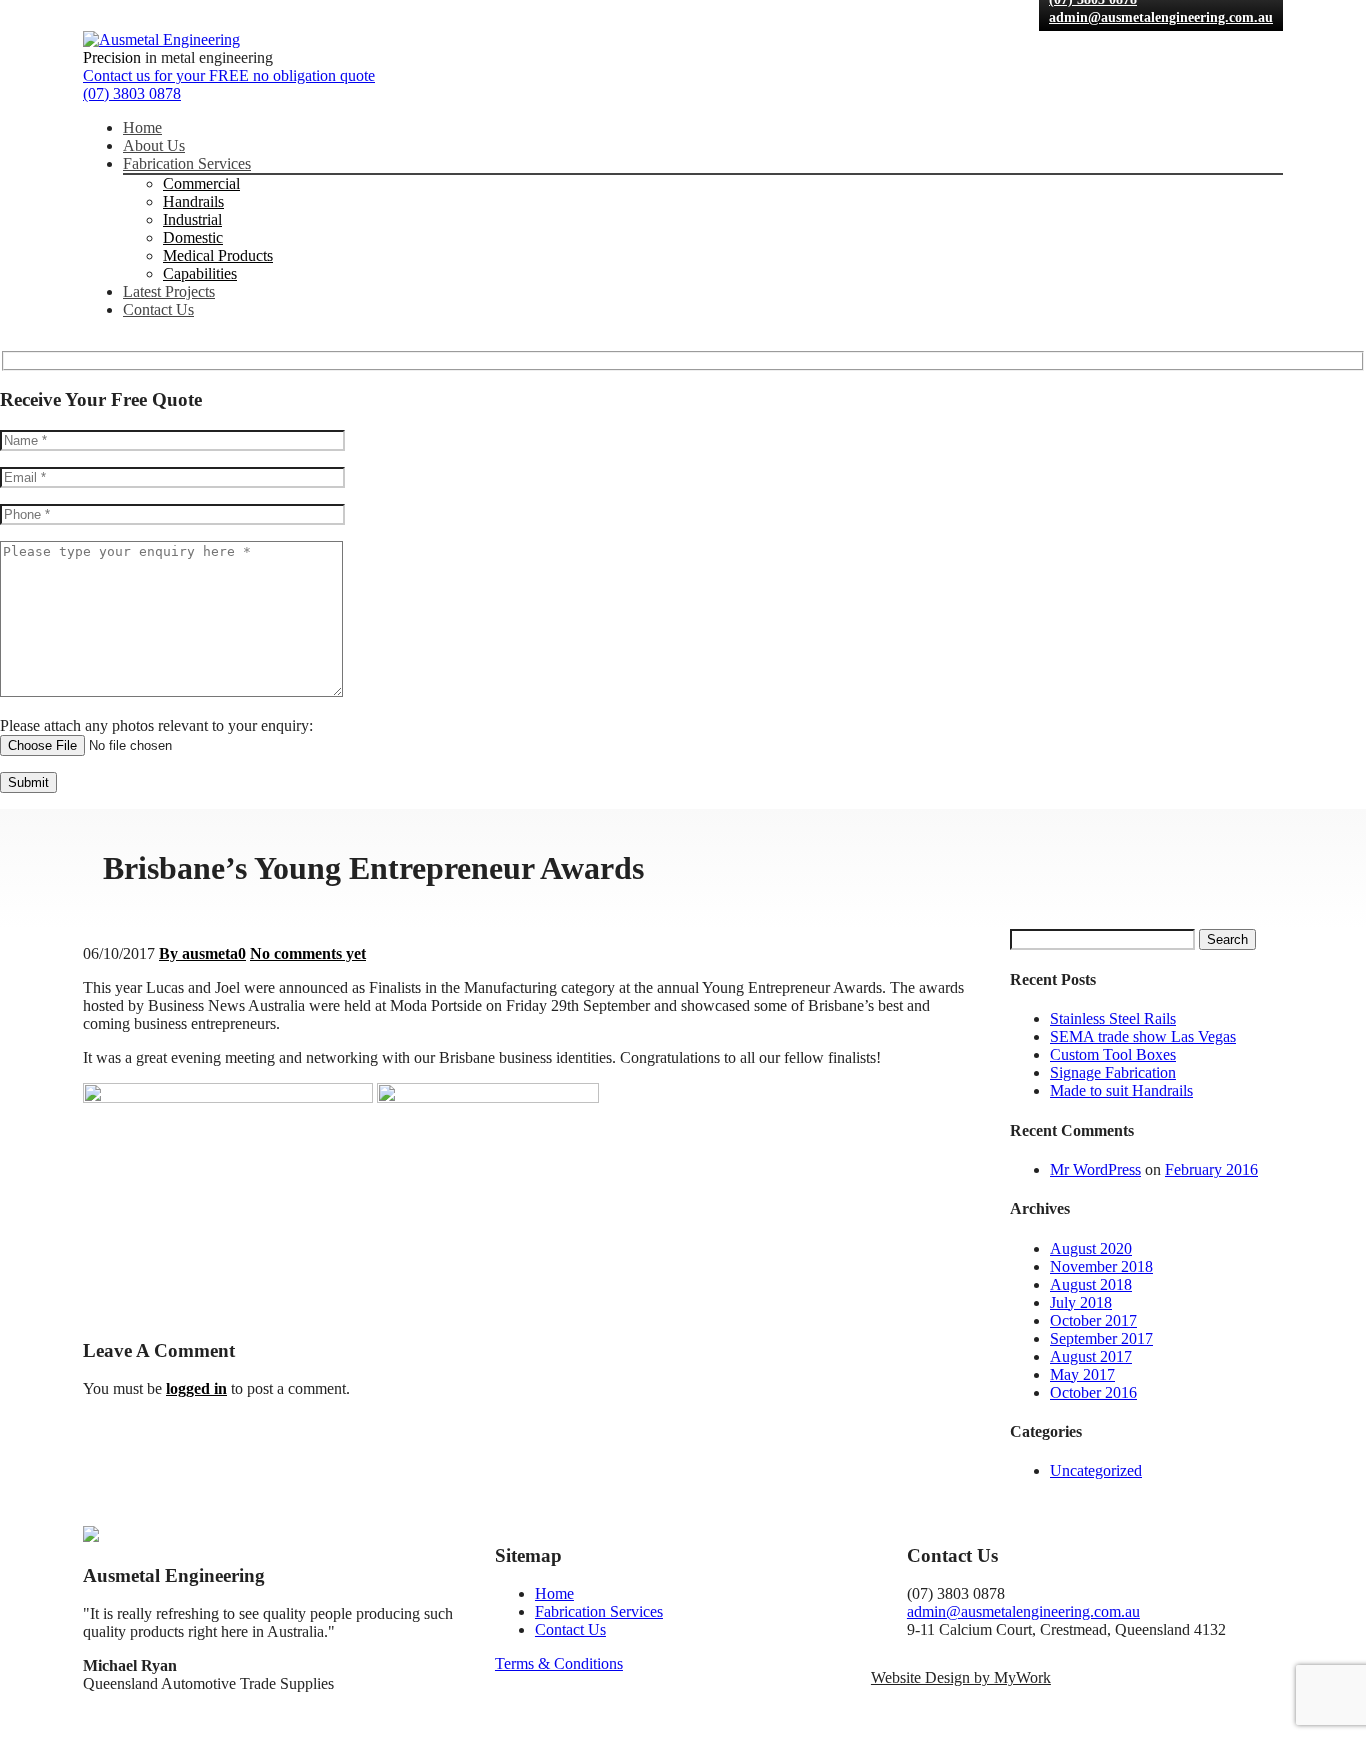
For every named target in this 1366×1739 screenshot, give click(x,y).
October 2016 (1093, 1392)
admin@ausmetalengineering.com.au (1161, 17)
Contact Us (158, 309)
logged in (196, 1388)
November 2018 (1101, 1266)
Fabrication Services (187, 163)
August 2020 (1091, 1248)
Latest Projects (169, 291)
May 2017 (1082, 1374)
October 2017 (1093, 1320)
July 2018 (1081, 1302)
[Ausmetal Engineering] (161, 39)
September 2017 (1101, 1338)
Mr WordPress (1095, 1169)
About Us (154, 145)
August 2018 (1091, 1284)
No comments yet (308, 953)
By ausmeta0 (202, 953)
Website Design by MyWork (961, 1677)
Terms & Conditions (559, 1663)
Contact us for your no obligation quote (229, 75)
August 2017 (1091, 1356)
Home (142, 127)
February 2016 (1211, 1169)
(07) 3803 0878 (132, 93)
